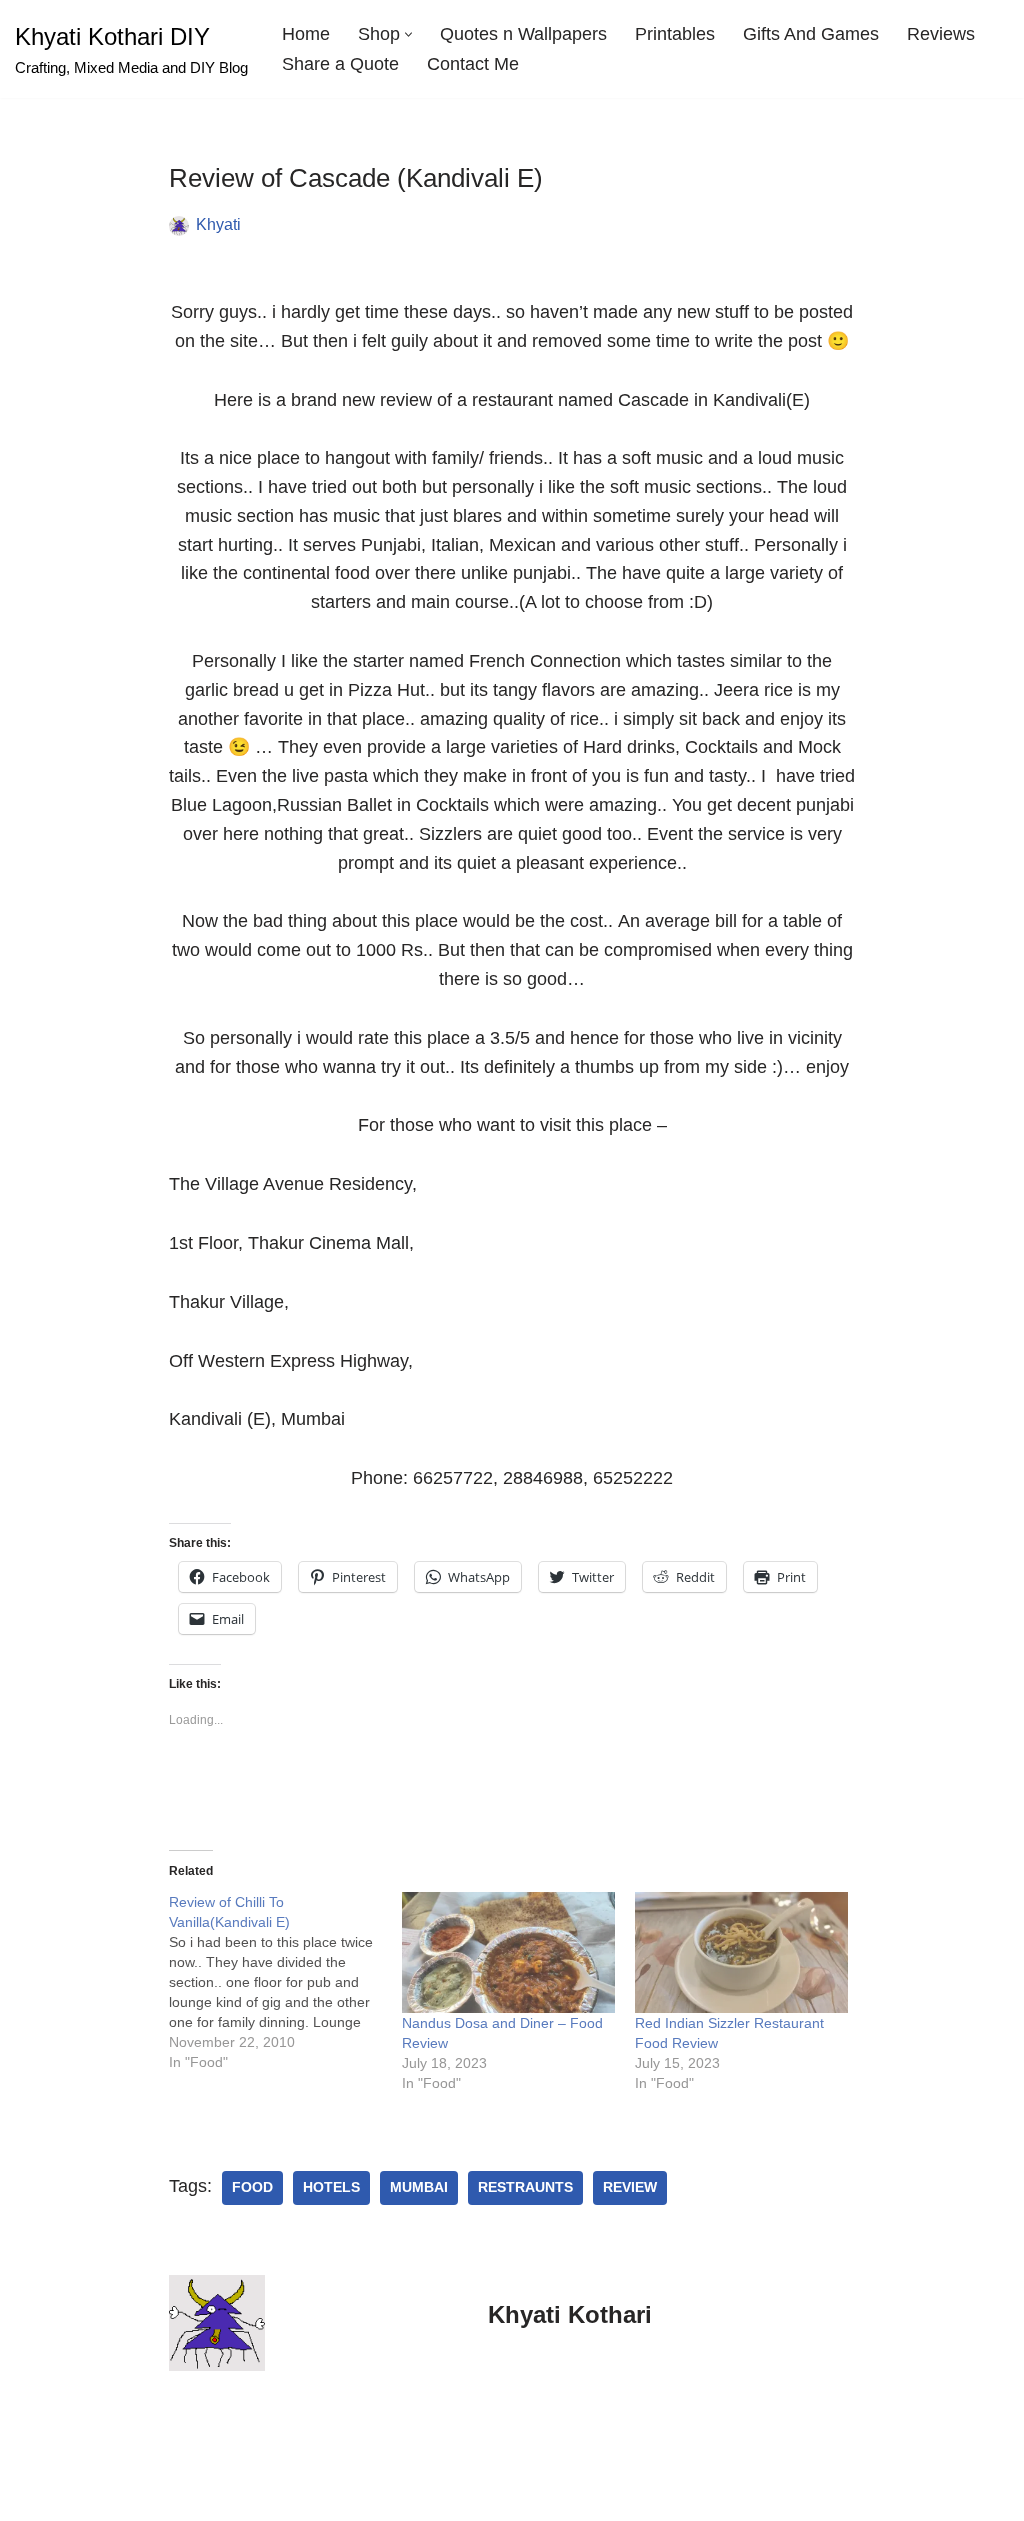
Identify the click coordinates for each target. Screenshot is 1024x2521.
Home (306, 34)
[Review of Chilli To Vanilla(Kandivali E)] (285, 1982)
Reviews (941, 34)
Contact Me (473, 64)
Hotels (331, 2187)
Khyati (218, 224)
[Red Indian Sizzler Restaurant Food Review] (741, 1953)
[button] (408, 34)
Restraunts (525, 2187)
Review (630, 2187)
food (252, 2187)
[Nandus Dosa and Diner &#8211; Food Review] (508, 1953)
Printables (675, 34)
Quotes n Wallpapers (523, 34)
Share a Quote (340, 64)
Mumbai (419, 2187)
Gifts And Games (811, 34)
